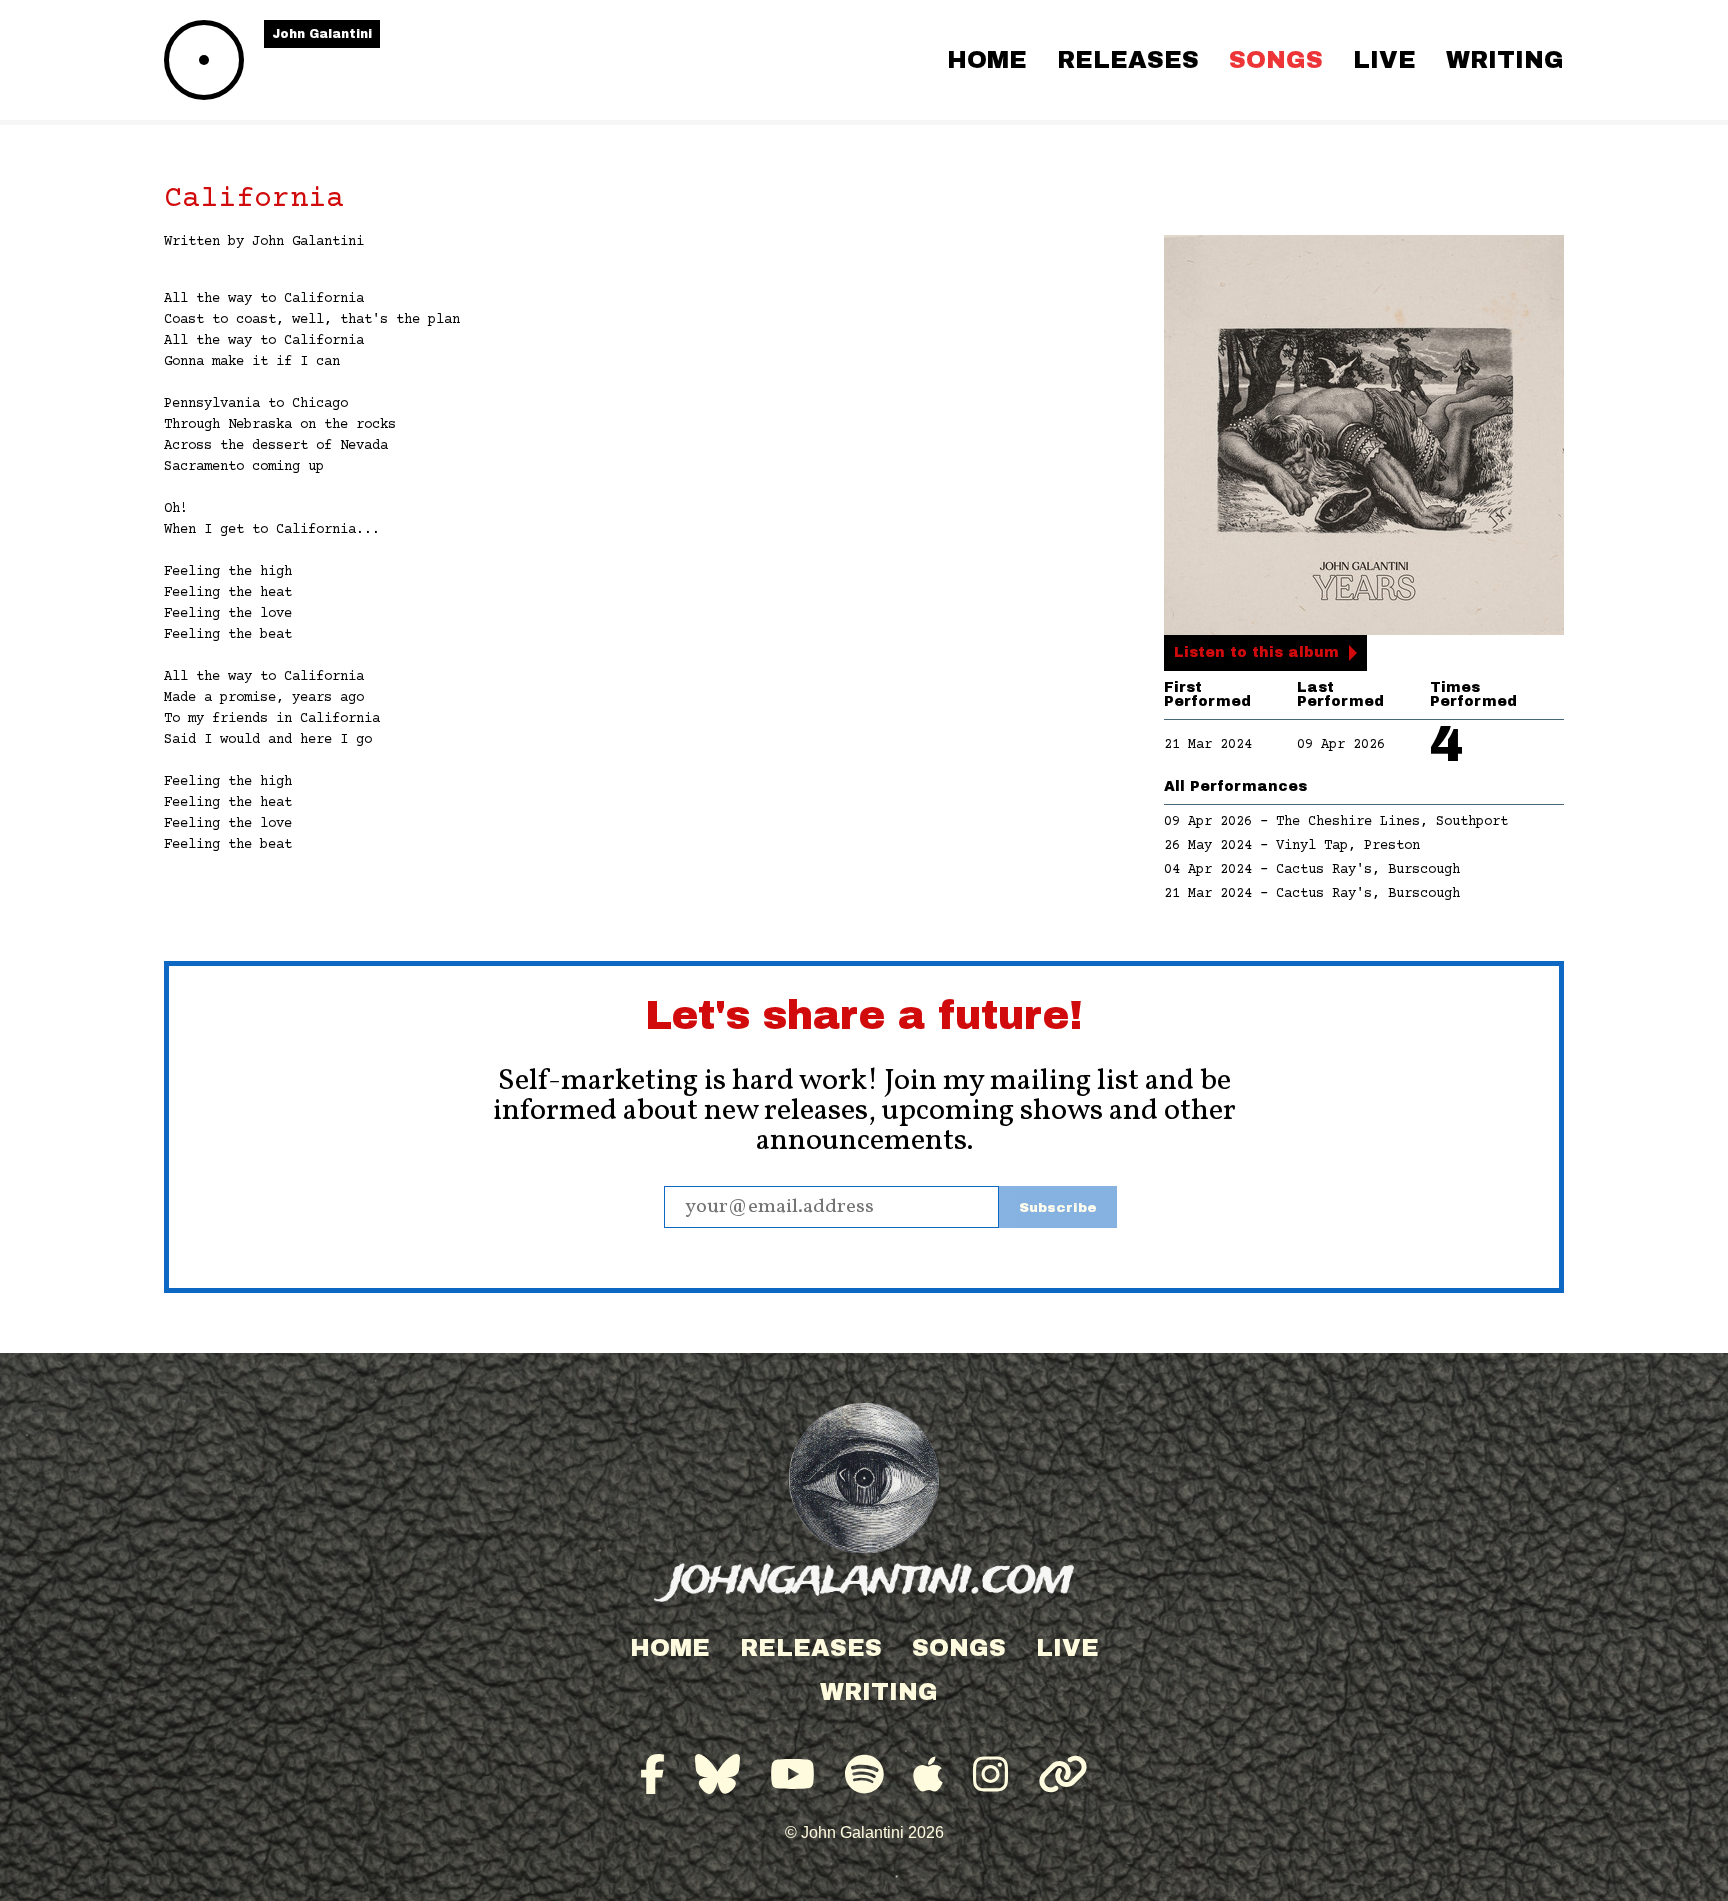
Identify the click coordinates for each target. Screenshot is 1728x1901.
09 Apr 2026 (1341, 745)
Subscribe (1058, 1207)
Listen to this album (1256, 652)
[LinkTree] (1063, 1775)
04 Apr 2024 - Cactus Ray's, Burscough (1312, 870)
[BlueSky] (717, 1775)
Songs (1276, 60)
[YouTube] (792, 1775)
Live (1384, 60)
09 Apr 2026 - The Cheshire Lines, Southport (1336, 822)
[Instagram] (990, 1775)
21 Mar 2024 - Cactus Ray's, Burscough (1312, 894)
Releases (1128, 60)
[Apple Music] (928, 1775)
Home (987, 60)
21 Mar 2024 (1208, 745)
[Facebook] (652, 1775)
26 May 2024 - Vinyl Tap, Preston (1292, 846)
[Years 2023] (1364, 435)
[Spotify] (864, 1775)
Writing (1505, 60)
